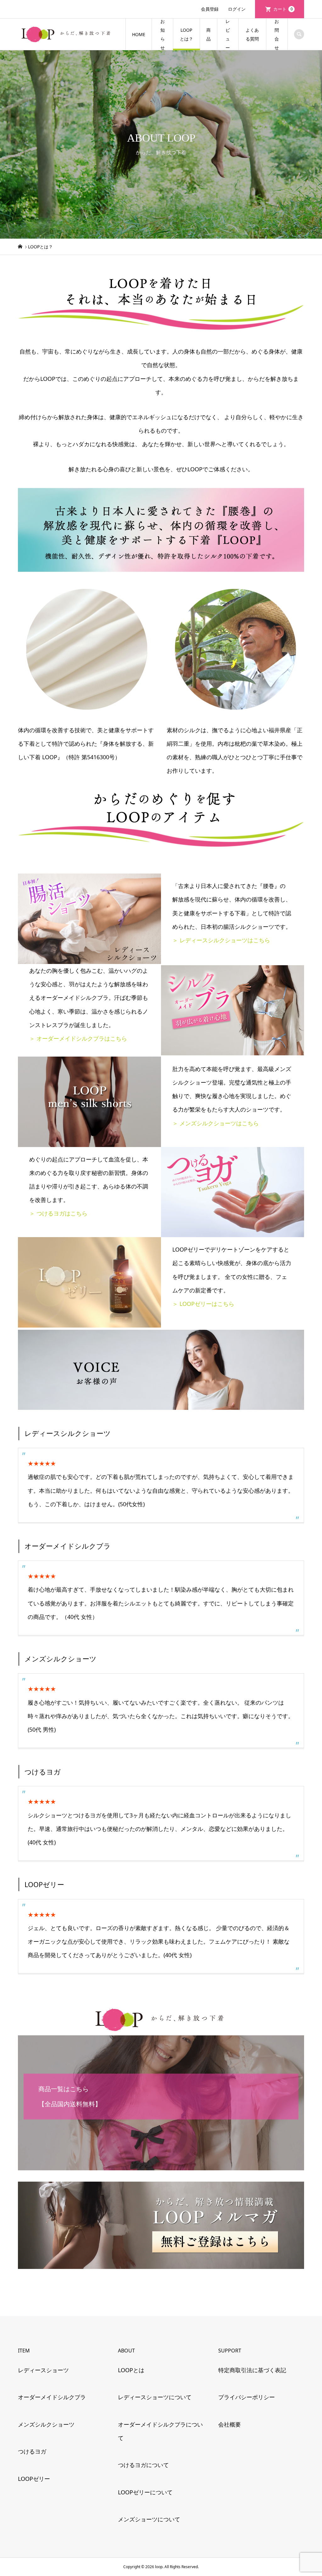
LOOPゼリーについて (145, 2492)
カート (283, 9)
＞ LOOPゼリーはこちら (203, 1304)
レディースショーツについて (155, 2397)
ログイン (237, 9)
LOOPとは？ (186, 34)
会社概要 (230, 2424)
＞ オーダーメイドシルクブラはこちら (78, 1038)
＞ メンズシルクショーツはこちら (216, 1123)
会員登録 (210, 9)
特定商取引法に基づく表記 (252, 2370)
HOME (139, 34)
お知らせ (163, 34)
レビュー (228, 34)
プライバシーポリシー (247, 2397)
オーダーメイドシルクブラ (52, 2397)
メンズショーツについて (149, 2519)
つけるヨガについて (143, 2465)
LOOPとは (131, 2370)
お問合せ (277, 34)
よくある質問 (252, 34)
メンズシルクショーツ (46, 2424)
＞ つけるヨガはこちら (58, 1213)
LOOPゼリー (34, 2479)
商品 (208, 34)
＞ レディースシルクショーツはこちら (221, 940)
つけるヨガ (32, 2451)
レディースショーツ (43, 2370)
